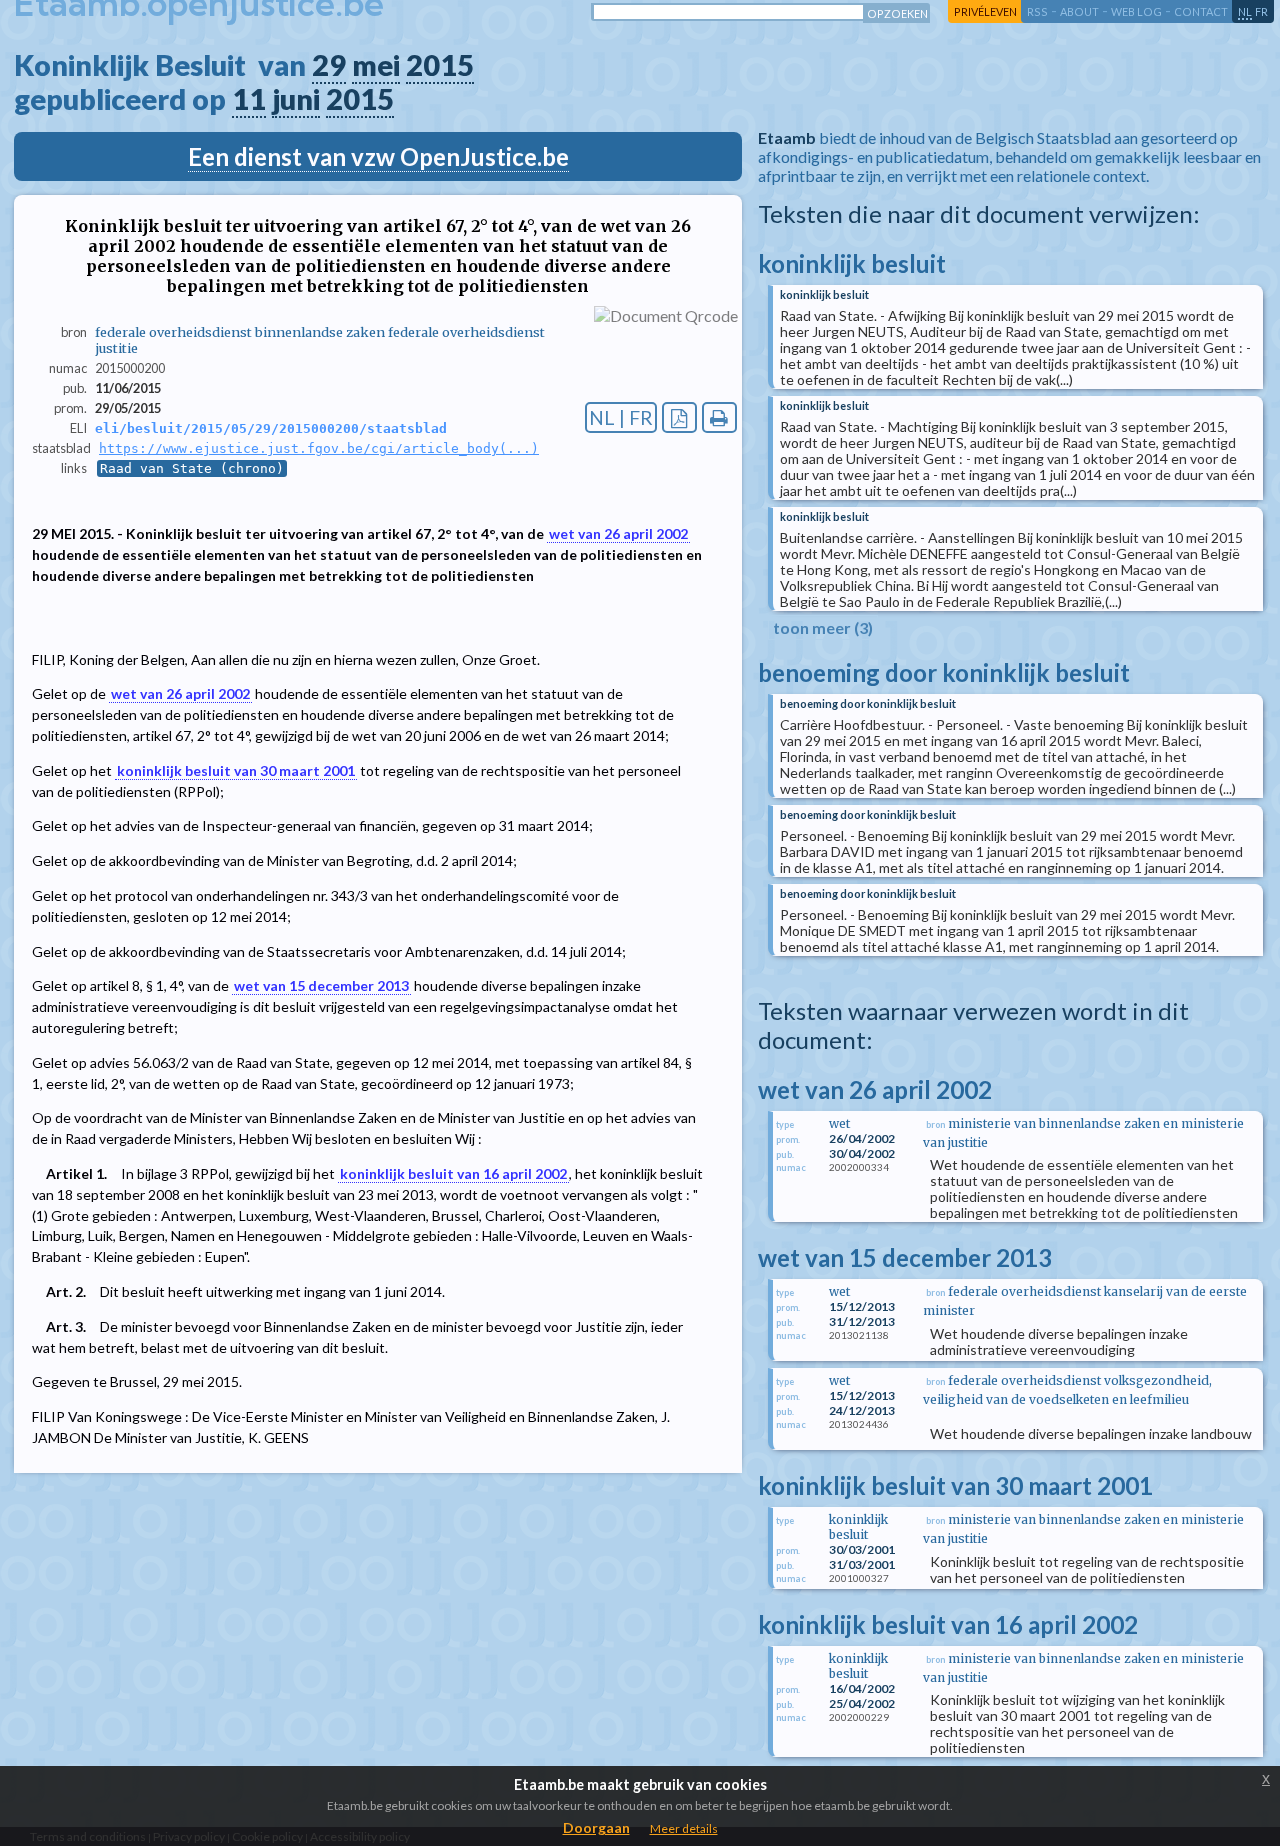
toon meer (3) (823, 627)
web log (1136, 11)
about (1079, 11)
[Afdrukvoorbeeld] (719, 417)
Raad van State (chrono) (192, 468)
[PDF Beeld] (679, 417)
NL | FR (621, 417)
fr (1261, 11)
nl (1245, 11)
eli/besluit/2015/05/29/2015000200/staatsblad (271, 428)
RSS (1037, 11)
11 (249, 99)
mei (376, 65)
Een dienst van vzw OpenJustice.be (378, 156)
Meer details (684, 1828)
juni (296, 99)
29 (329, 65)
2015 (440, 65)
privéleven (985, 11)
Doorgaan (596, 1827)
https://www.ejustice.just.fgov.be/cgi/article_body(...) (319, 448)
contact (1201, 11)
